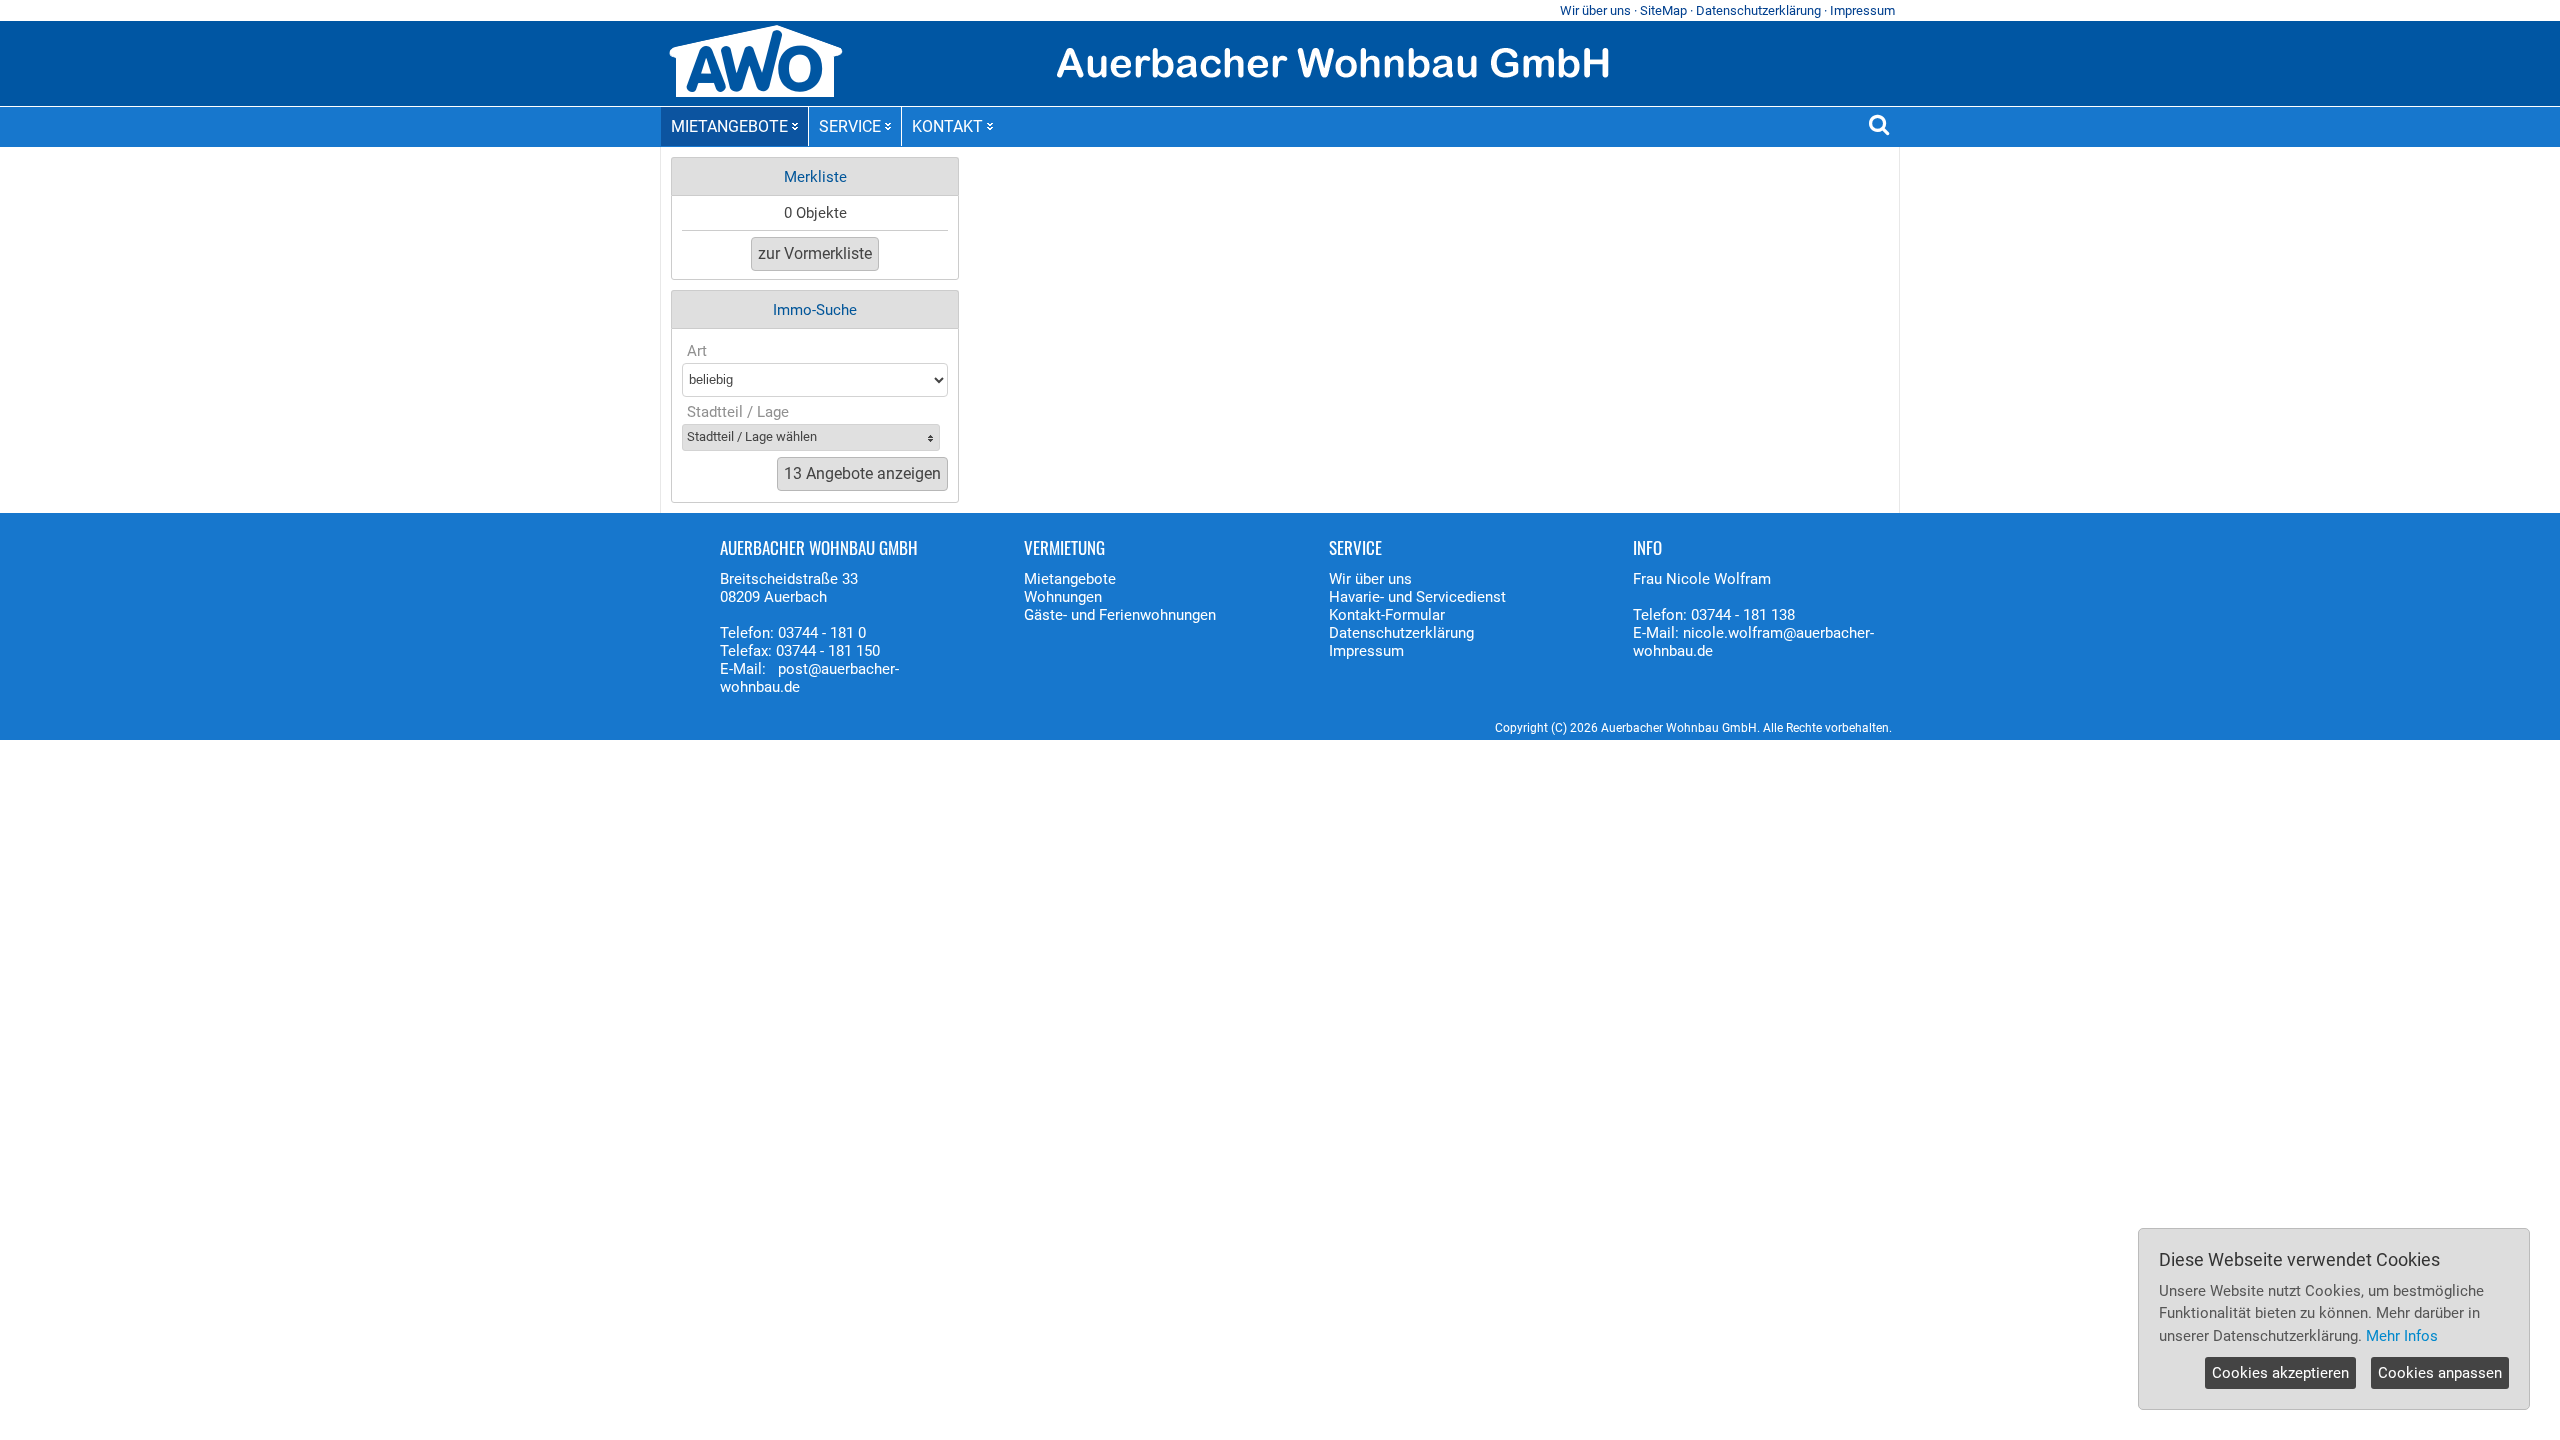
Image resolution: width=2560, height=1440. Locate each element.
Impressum (1862, 10)
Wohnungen (1063, 597)
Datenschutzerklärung (1758, 10)
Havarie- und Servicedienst (1417, 597)
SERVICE (850, 126)
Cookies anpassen (2440, 1373)
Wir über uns (1595, 10)
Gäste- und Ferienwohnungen (1120, 615)
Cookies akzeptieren (2280, 1373)
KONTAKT (947, 126)
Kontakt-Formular (1387, 615)
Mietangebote (1070, 579)
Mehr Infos (2402, 1336)
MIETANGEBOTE (729, 126)
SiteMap (1663, 10)
